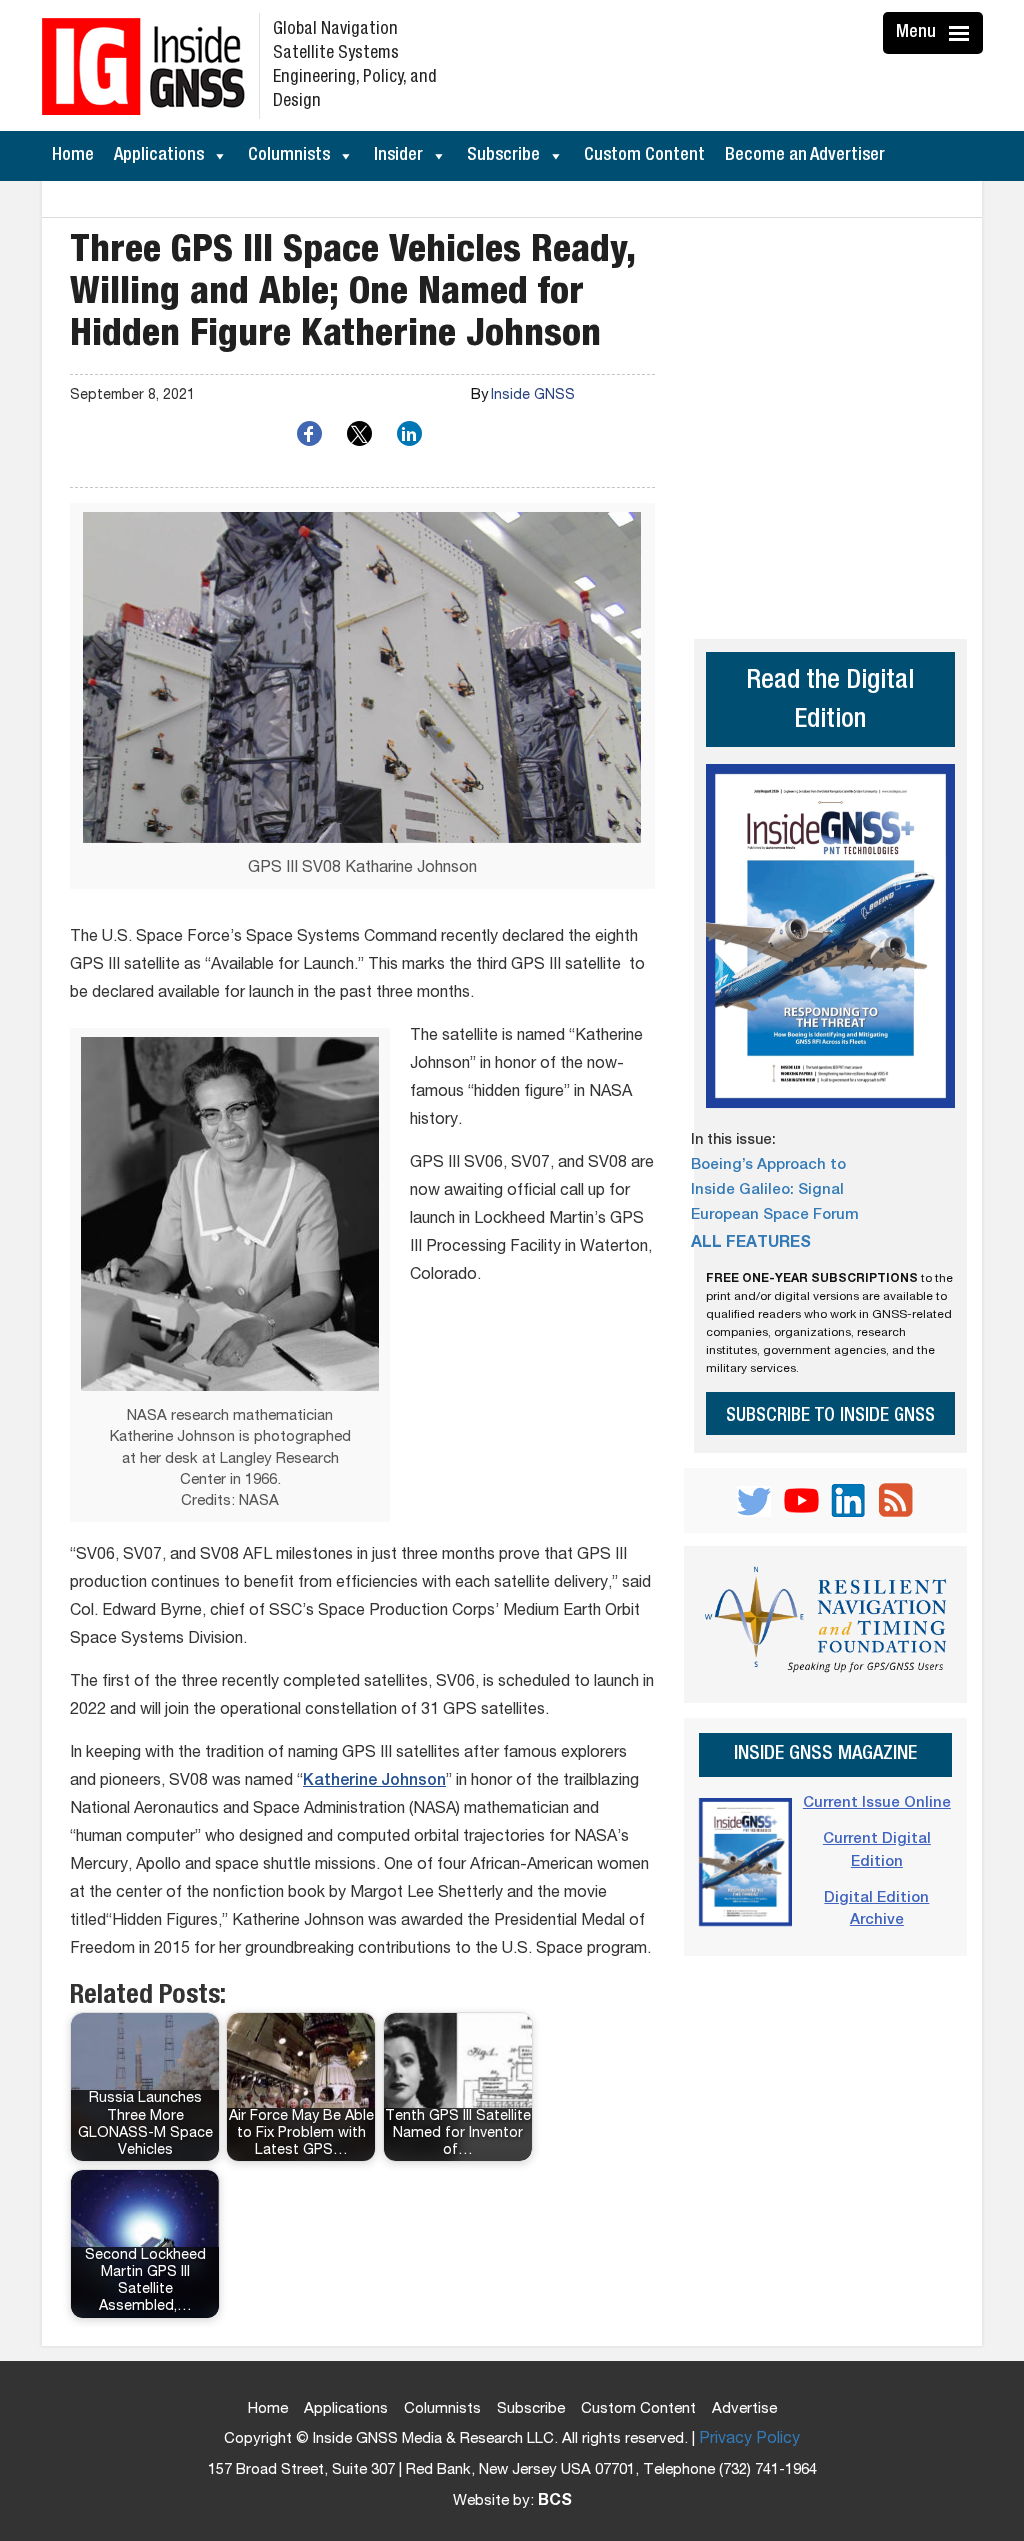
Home (73, 156)
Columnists (289, 156)
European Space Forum (775, 1215)
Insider (398, 156)
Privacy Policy (749, 2440)
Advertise (744, 2409)
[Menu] (962, 33)
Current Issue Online (877, 1803)
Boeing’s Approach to (768, 1165)
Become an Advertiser (805, 156)
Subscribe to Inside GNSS (830, 1416)
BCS (555, 2502)
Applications (159, 156)
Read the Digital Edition (830, 702)
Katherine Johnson (374, 1782)
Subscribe (503, 156)
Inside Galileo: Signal (767, 1190)
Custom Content (644, 156)
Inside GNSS (533, 396)
